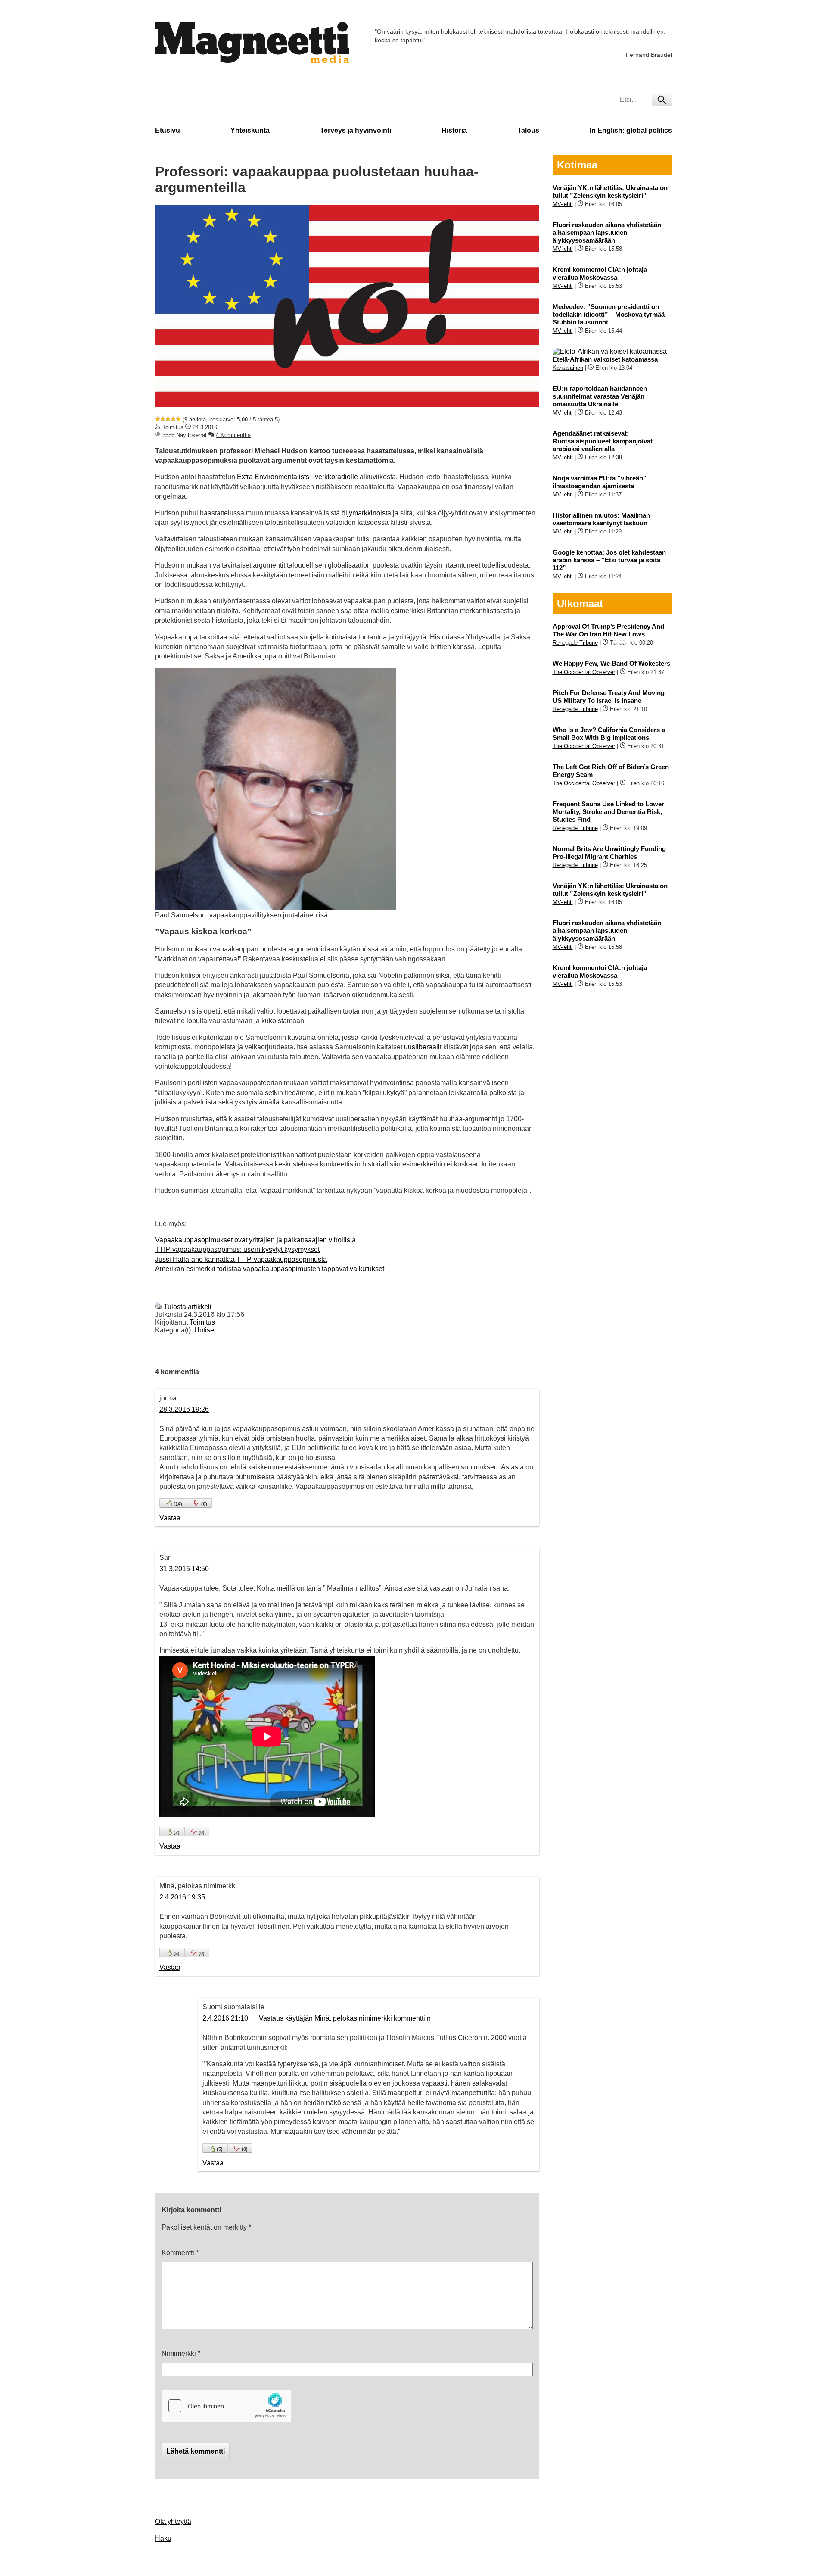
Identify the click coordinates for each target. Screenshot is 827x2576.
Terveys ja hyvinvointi (356, 130)
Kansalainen (568, 368)
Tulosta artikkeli (188, 1307)
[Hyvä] (173, 419)
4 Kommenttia (233, 435)
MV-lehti (563, 204)
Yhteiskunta (250, 130)
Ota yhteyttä (173, 2521)
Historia (454, 130)
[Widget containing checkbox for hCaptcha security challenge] (227, 2406)
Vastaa (170, 1518)
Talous (528, 130)
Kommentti (180, 2253)
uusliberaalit (423, 1047)
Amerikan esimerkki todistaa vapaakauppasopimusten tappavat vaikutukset (270, 1269)
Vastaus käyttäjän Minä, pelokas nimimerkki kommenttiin (345, 2018)
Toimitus (173, 427)
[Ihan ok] (168, 419)
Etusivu (168, 130)
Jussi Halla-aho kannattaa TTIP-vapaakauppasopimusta (241, 1259)
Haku (163, 2538)
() (178, 1504)
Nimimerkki (181, 2353)
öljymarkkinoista (366, 513)
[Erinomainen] (178, 419)
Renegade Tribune (575, 643)
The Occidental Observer (584, 672)
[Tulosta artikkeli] (159, 1307)
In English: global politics (631, 130)
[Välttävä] (163, 419)
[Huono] (158, 419)
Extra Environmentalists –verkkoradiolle (297, 477)
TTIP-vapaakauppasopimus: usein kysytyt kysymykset (237, 1249)
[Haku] (662, 100)
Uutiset (205, 1330)
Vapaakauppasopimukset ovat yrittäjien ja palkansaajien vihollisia (255, 1240)
